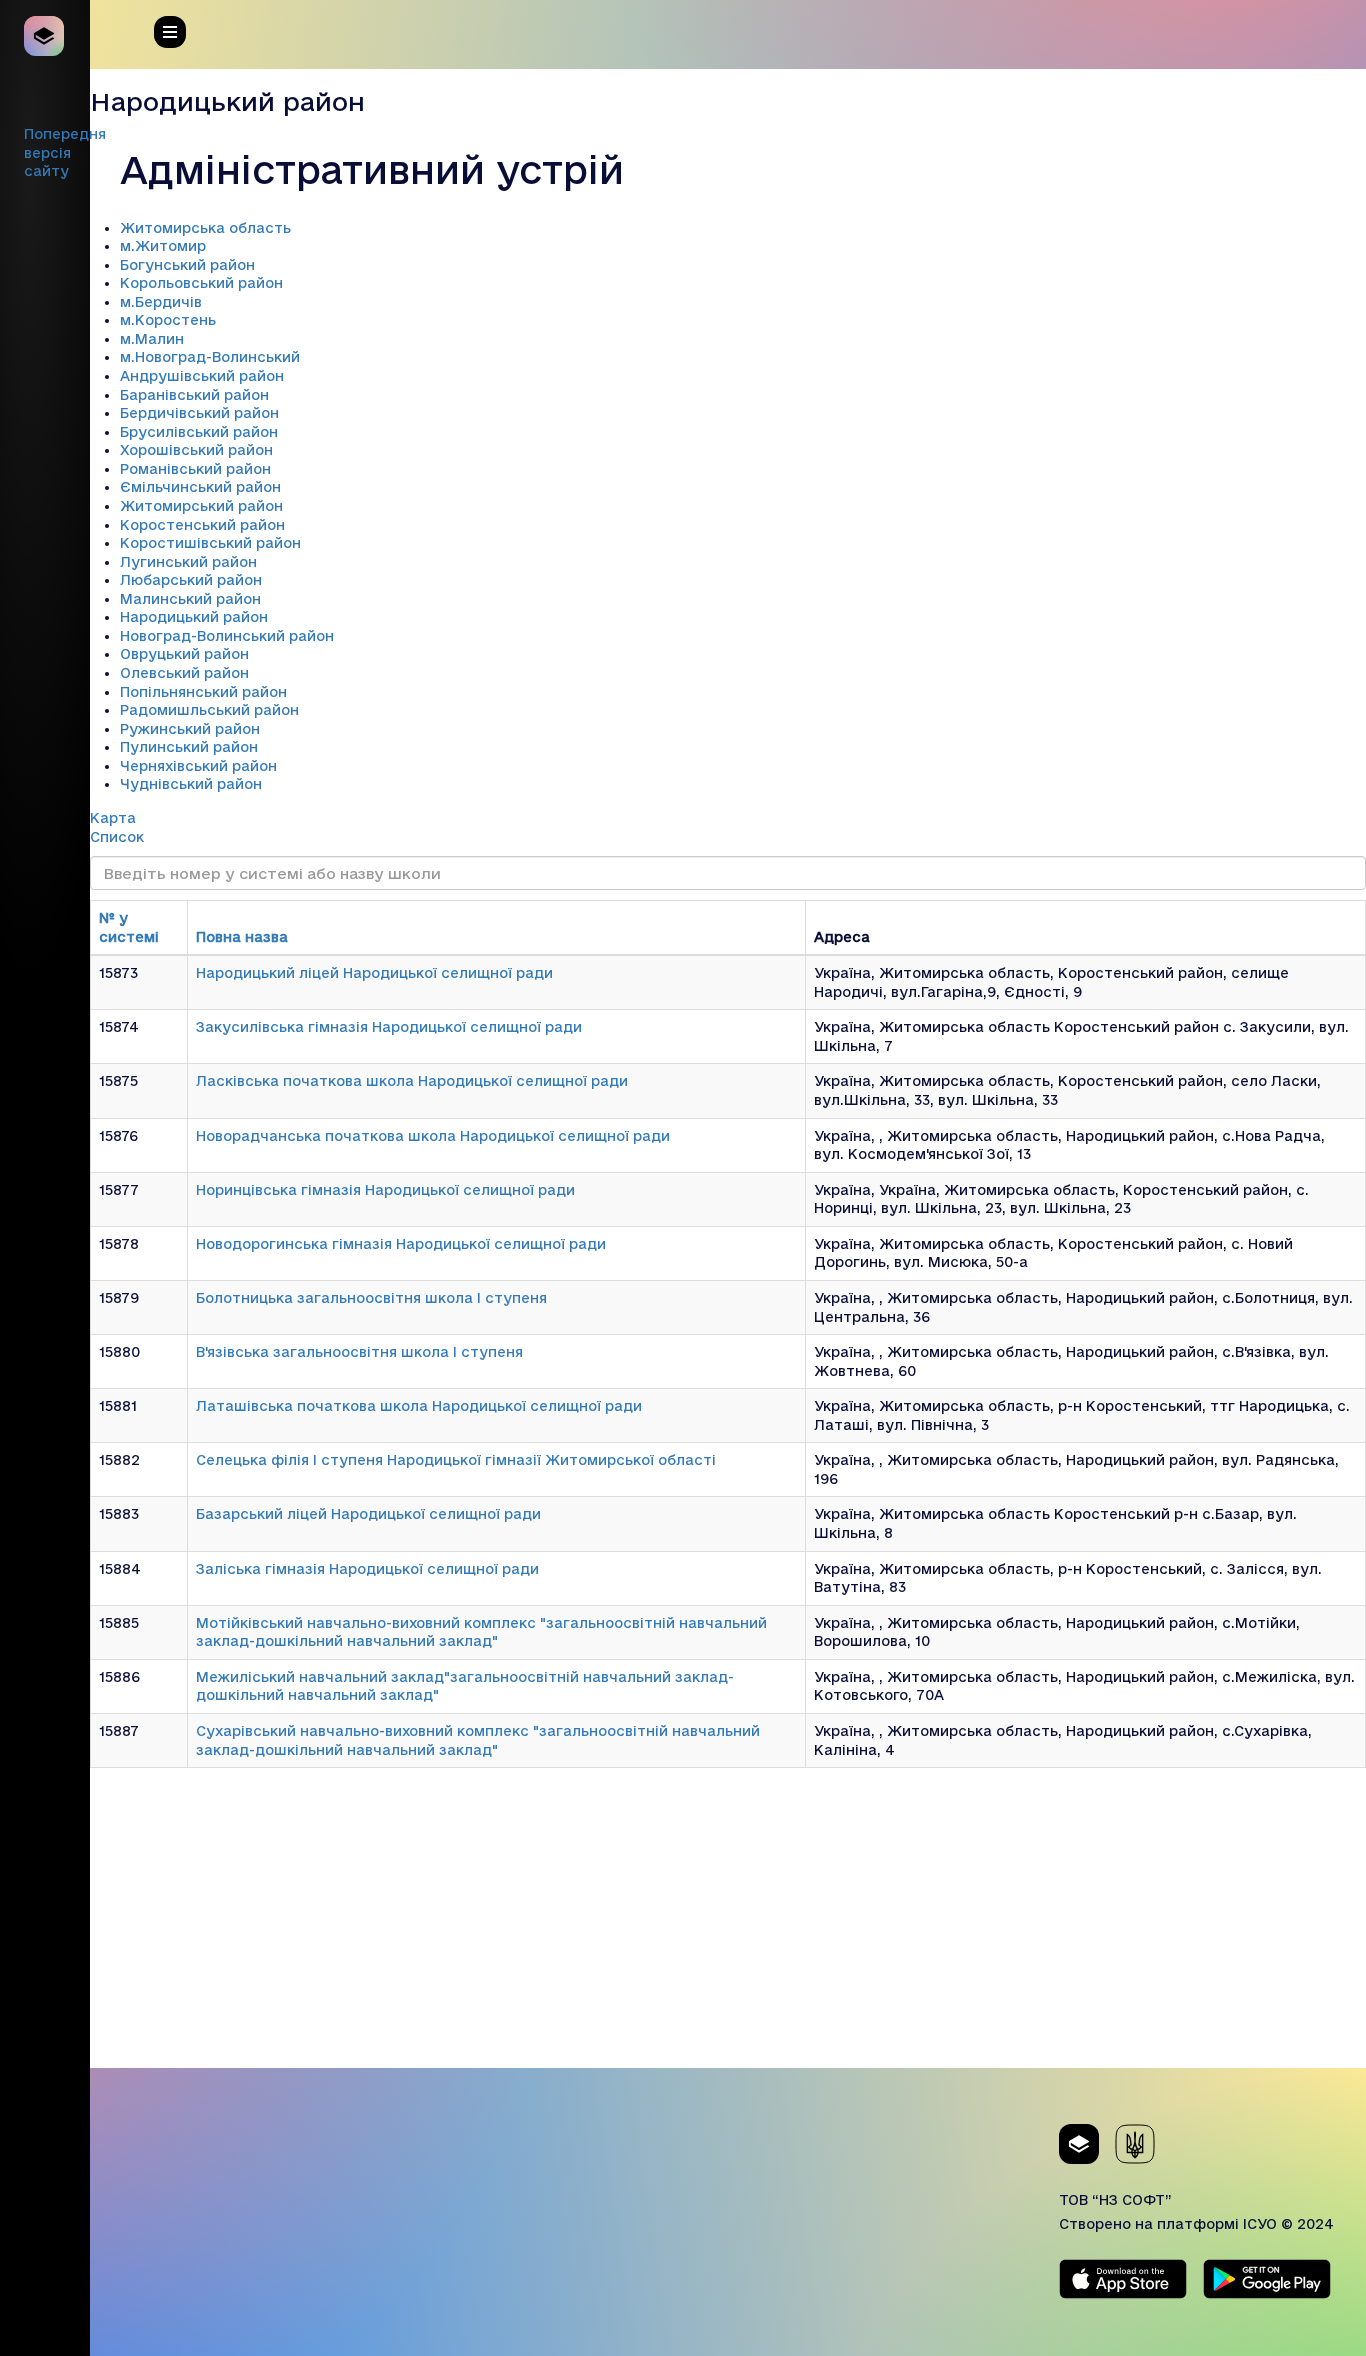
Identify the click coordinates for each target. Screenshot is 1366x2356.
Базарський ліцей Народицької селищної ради (368, 1514)
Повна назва (242, 937)
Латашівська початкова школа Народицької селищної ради (419, 1406)
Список (117, 837)
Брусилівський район (199, 432)
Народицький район (194, 617)
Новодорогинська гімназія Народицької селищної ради (401, 1244)
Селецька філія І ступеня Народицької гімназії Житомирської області (456, 1460)
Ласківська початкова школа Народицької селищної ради (412, 1081)
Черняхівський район (198, 766)
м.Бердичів (161, 302)
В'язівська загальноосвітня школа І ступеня (359, 1352)
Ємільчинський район (200, 487)
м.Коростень (168, 320)
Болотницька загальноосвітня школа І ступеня (371, 1298)
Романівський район (195, 469)
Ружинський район (190, 729)
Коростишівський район (210, 543)
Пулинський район (189, 747)
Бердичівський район (199, 413)
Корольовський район (201, 283)
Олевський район (184, 673)
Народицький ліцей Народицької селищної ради (374, 973)
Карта (113, 818)
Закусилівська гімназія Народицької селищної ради (389, 1027)
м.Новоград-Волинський (210, 357)
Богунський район (187, 265)
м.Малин (152, 339)
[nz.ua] (45, 36)
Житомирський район (201, 506)
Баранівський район (194, 395)
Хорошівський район (196, 450)
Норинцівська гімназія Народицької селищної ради (385, 1190)
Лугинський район (188, 562)
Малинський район (190, 599)
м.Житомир (163, 246)
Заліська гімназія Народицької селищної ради (367, 1569)
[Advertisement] (728, 1928)
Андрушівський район (202, 376)
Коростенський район (202, 525)
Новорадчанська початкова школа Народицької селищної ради (433, 1136)
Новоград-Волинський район (227, 636)
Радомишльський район (209, 710)
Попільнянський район (203, 692)
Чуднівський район (191, 784)
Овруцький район (184, 654)
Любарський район (191, 580)
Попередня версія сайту (65, 152)
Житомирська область (205, 228)
